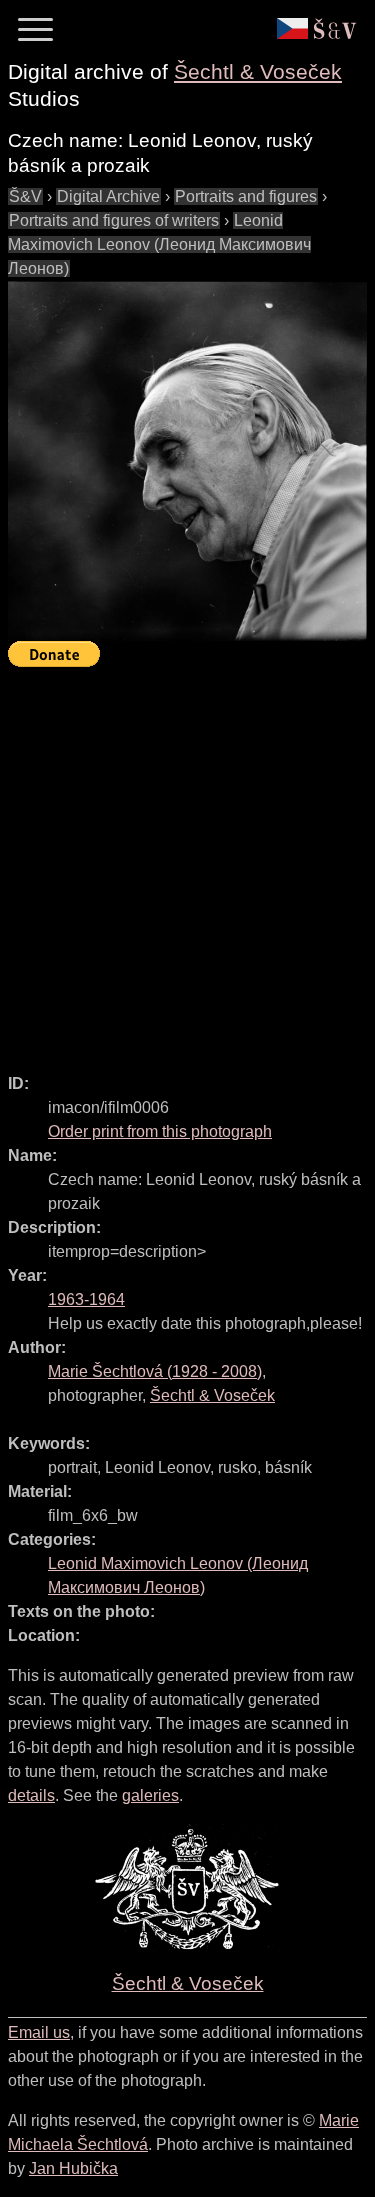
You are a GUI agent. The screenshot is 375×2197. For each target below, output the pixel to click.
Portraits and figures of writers (114, 220)
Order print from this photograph (160, 1131)
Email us (39, 2032)
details (31, 1795)
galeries (150, 1795)
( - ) (155, 1371)
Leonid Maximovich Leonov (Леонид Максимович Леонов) (159, 244)
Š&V (25, 196)
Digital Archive (108, 196)
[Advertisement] (187, 861)
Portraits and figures (246, 196)
